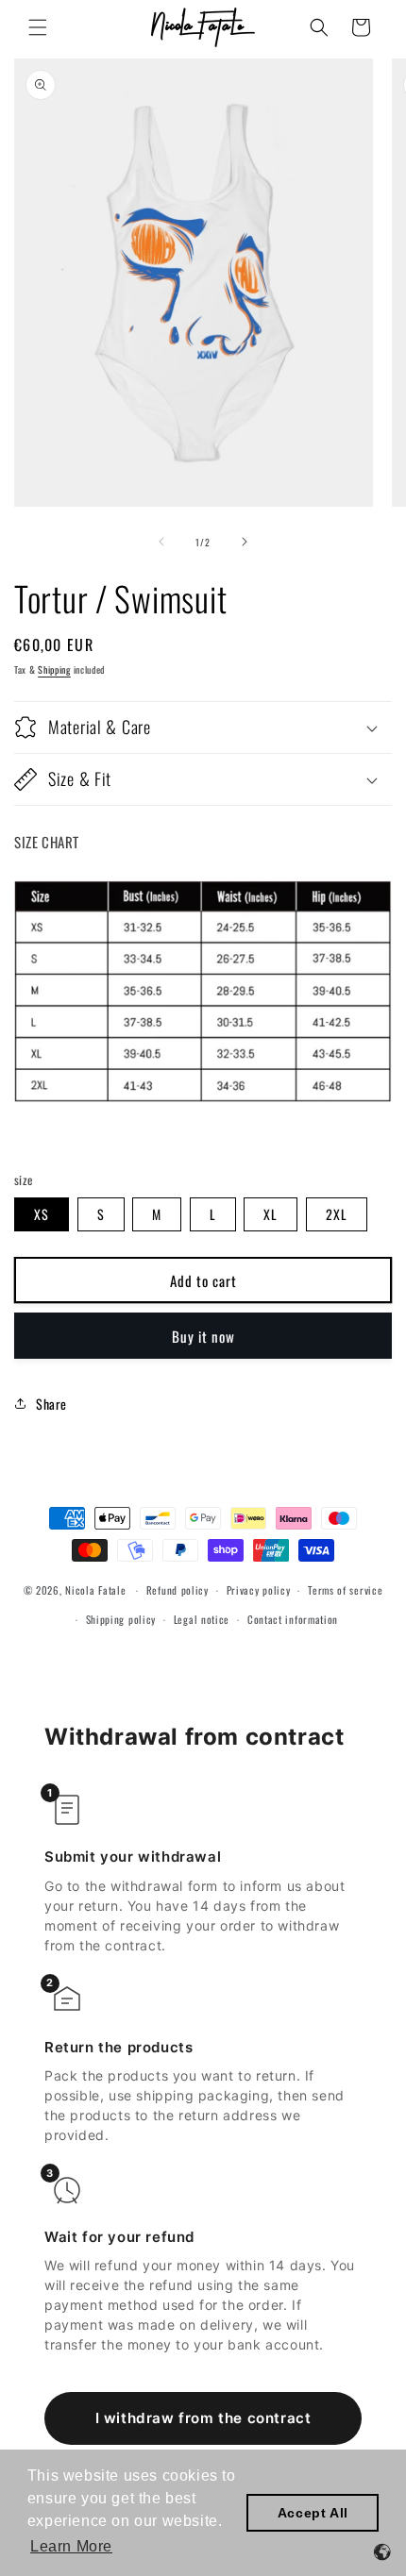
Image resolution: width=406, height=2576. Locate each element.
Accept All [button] (313, 2513)
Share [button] (51, 1404)
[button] (38, 27)
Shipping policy (121, 1619)
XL (271, 1214)
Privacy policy (259, 1590)
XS (42, 1214)
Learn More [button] (71, 2546)
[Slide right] (245, 542)
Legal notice (202, 1619)
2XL (337, 1214)
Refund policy (178, 1590)
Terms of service (345, 1590)
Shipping (54, 669)
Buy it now (203, 1336)
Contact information (293, 1619)
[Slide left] (161, 542)
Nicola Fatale (95, 1590)
